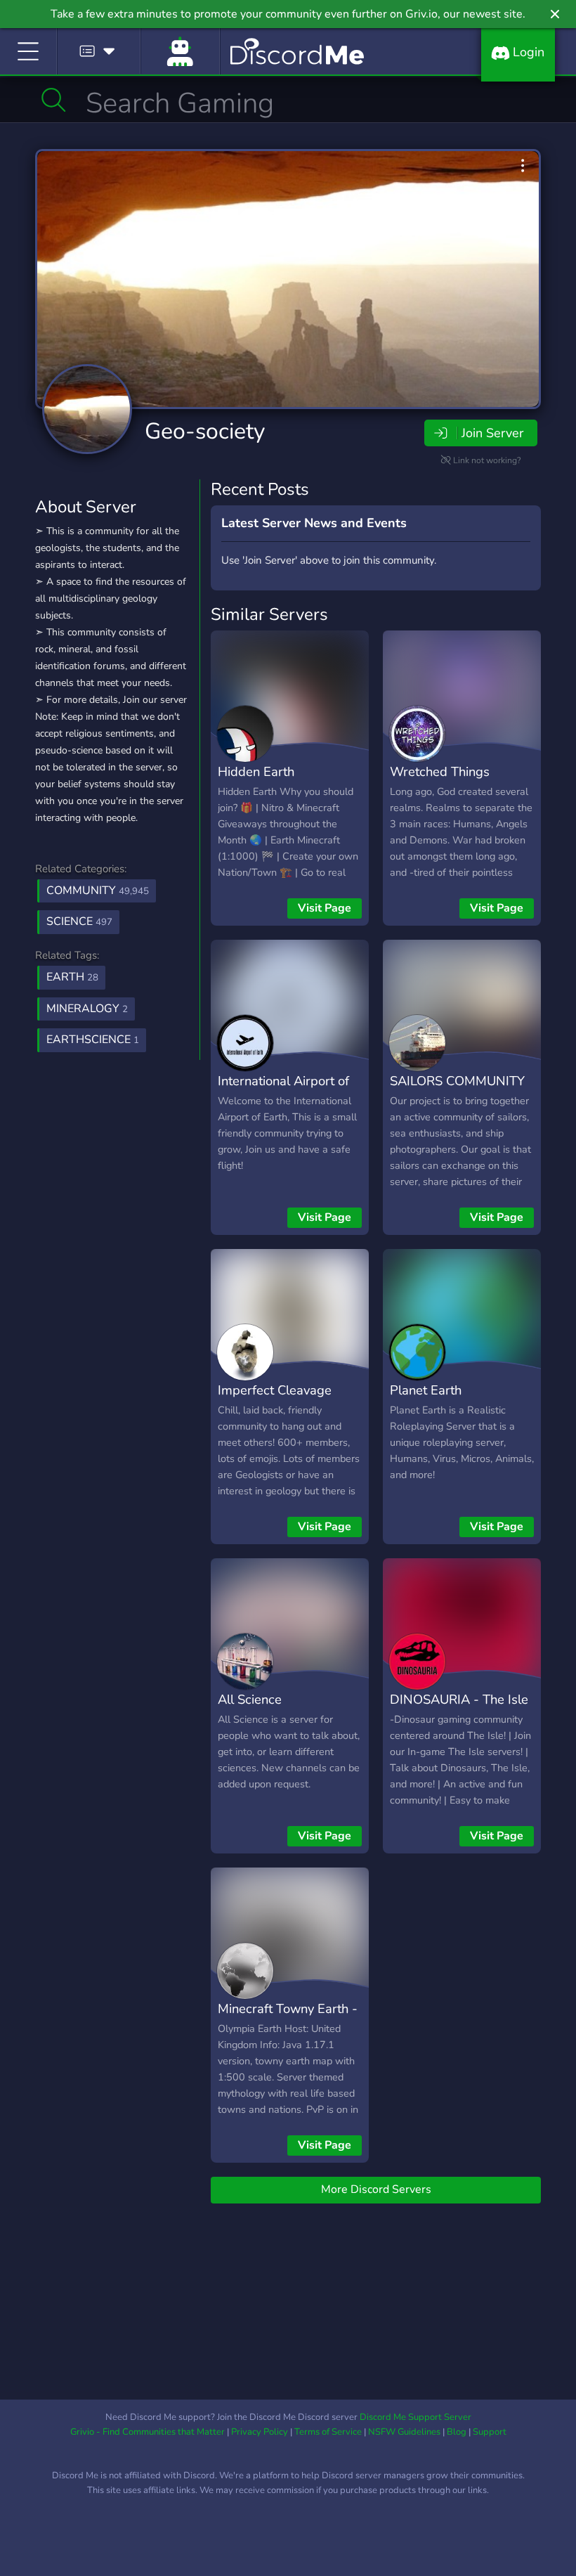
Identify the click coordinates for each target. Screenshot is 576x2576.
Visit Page (325, 908)
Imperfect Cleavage (275, 1390)
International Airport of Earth (283, 1091)
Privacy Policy (260, 2432)
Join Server (492, 433)
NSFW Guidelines (404, 2432)
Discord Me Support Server (415, 2417)
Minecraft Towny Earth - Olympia (288, 2019)
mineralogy (87, 1009)
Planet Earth (426, 1390)
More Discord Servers (376, 2189)
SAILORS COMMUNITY (457, 1081)
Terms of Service (328, 2432)
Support (490, 2432)
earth (72, 977)
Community (98, 891)
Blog (457, 2432)
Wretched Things (440, 771)
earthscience (93, 1040)
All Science (250, 1699)
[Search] (54, 100)
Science (79, 921)
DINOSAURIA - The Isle (459, 1699)
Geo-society (205, 431)
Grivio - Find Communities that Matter (148, 2432)
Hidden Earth (256, 771)
